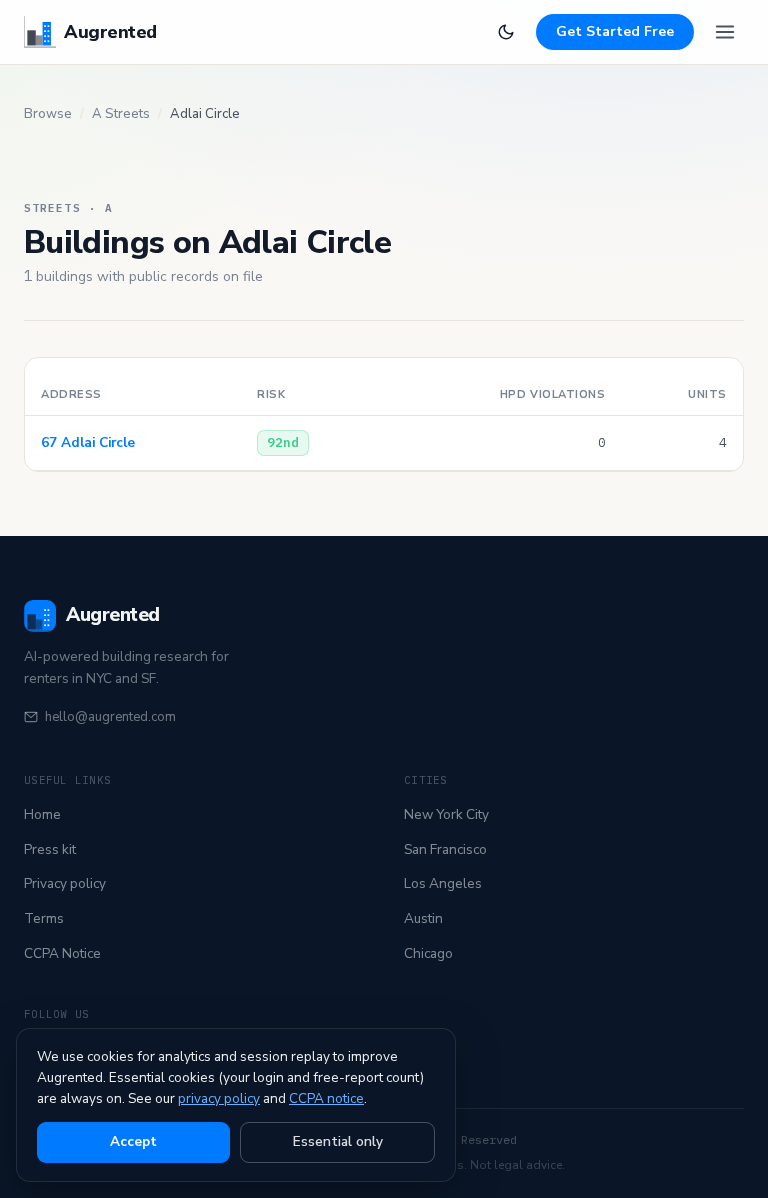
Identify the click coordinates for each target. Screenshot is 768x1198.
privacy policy (219, 1098)
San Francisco (445, 849)
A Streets (121, 114)
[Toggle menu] (725, 32)
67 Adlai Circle (88, 442)
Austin (423, 918)
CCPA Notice (62, 953)
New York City (446, 814)
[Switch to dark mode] (506, 32)
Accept (133, 1141)
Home (42, 814)
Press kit (50, 849)
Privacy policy (65, 883)
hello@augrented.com (110, 717)
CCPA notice (326, 1098)
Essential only (338, 1141)
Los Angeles (443, 883)
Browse (48, 114)
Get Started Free (615, 31)
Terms (44, 918)
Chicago (428, 953)
